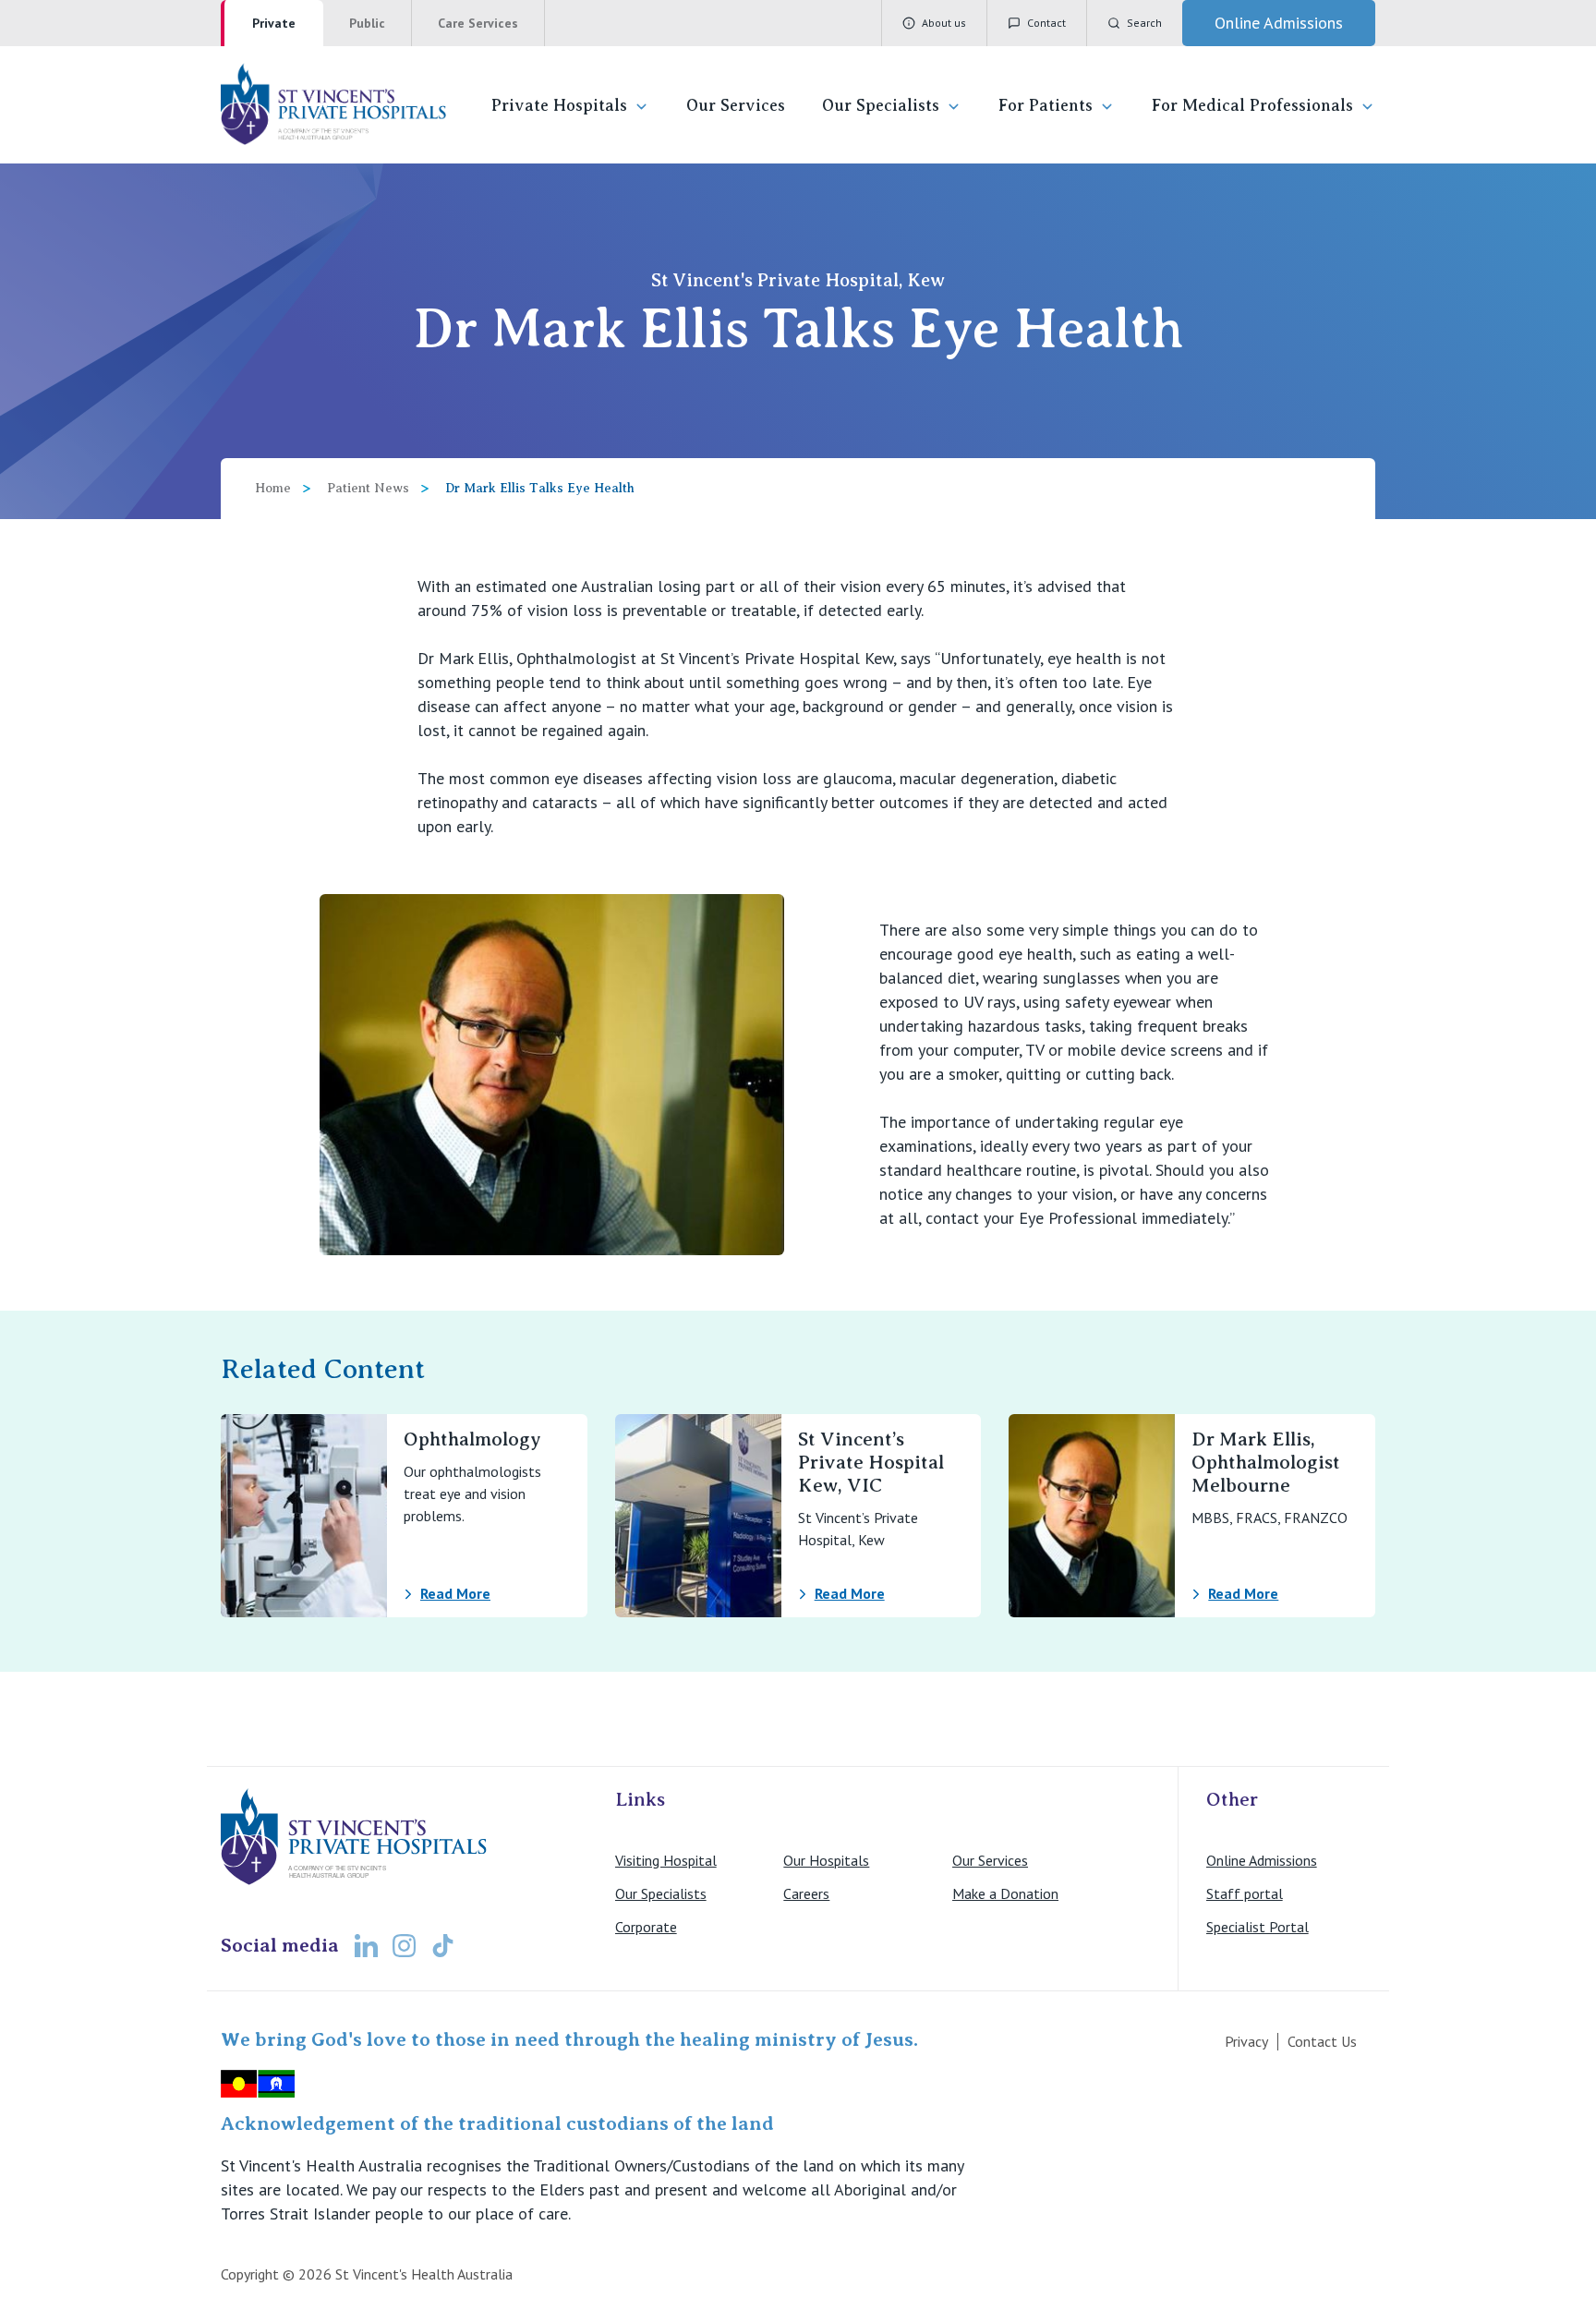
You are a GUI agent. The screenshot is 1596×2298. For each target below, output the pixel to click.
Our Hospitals (826, 1860)
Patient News (368, 488)
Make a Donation (1005, 1893)
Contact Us (1322, 2041)
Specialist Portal (1257, 1927)
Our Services (736, 105)
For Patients (1046, 105)
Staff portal (1245, 1893)
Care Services (478, 23)
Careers (806, 1893)
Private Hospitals (559, 105)
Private (274, 23)
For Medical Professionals (1252, 105)
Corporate (646, 1927)
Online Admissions (1262, 1860)
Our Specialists (881, 105)
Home (273, 488)
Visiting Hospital (666, 1860)
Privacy (1246, 2041)
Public (367, 23)
